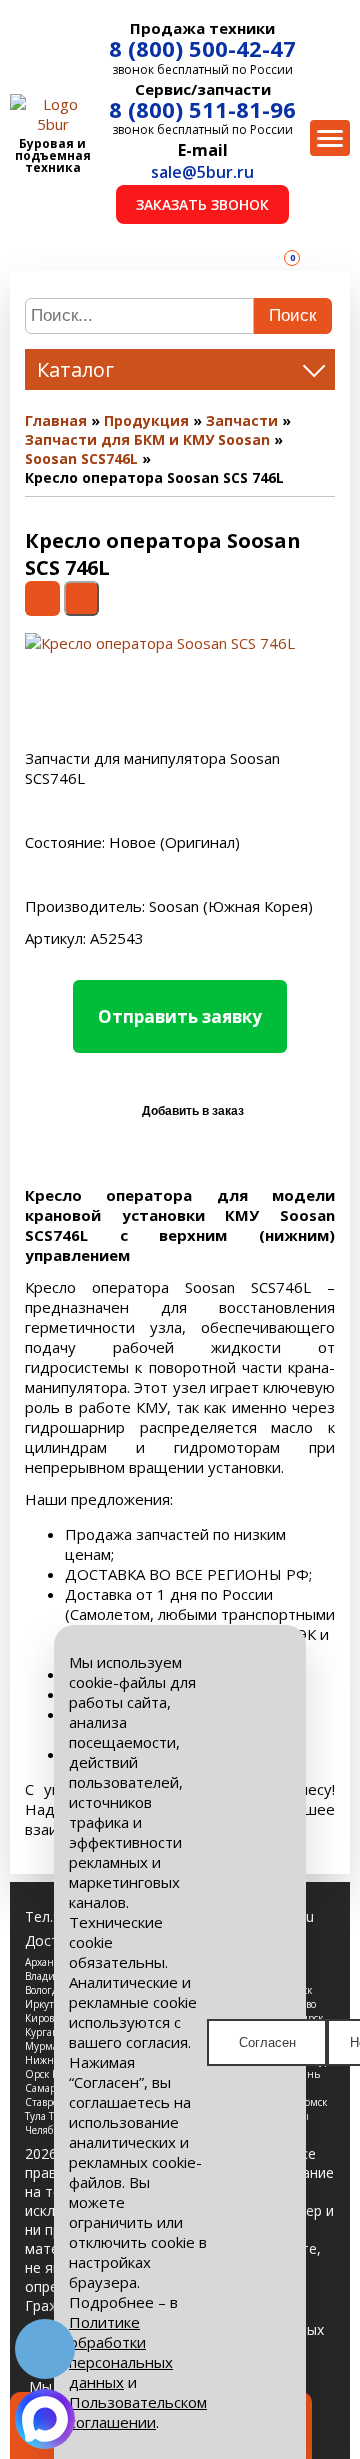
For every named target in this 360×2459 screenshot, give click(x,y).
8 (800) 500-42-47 (202, 48)
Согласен (267, 2042)
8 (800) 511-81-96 (202, 109)
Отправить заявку (180, 1016)
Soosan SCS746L (81, 458)
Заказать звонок (202, 204)
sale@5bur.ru (202, 172)
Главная (56, 420)
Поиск (292, 315)
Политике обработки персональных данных (121, 2352)
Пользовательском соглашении (138, 2412)
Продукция (146, 420)
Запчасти (242, 420)
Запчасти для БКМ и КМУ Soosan (147, 439)
